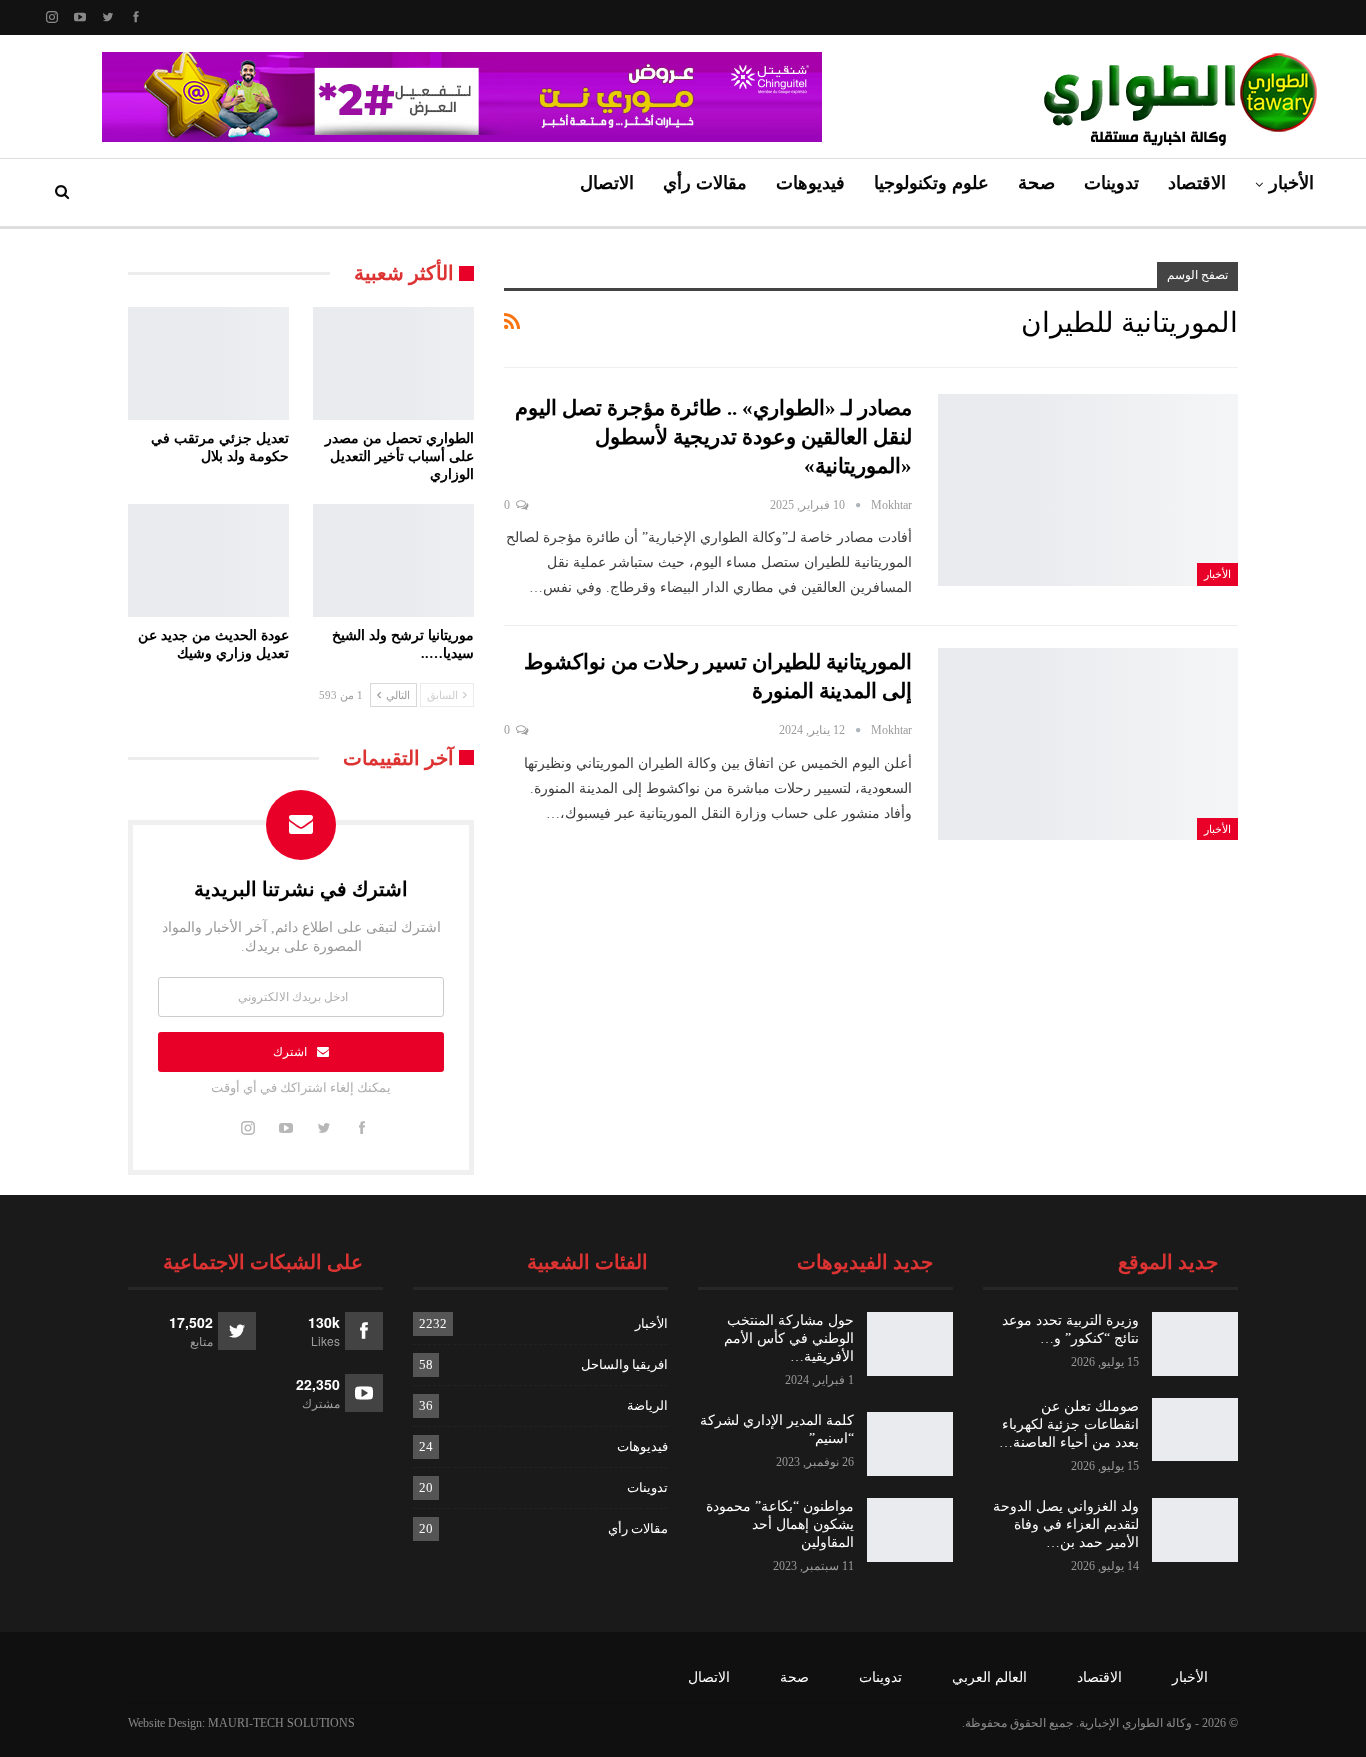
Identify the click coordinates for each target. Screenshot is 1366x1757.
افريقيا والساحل (624, 1364)
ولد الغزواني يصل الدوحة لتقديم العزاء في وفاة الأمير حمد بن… (1066, 1524)
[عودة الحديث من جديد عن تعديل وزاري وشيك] (208, 560)
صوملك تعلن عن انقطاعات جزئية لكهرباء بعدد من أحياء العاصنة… (1069, 1424)
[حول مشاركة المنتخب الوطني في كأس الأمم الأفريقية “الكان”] (910, 1344)
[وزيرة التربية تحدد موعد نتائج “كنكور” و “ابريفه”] (1195, 1344)
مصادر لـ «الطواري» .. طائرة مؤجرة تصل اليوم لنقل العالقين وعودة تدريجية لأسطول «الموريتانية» (713, 437)
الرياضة (647, 1405)
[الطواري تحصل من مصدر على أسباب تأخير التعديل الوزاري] (393, 363)
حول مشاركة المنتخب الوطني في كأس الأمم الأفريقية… (789, 1338)
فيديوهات (810, 183)
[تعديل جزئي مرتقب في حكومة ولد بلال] (208, 363)
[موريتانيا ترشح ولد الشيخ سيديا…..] (393, 560)
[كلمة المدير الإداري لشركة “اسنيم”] (910, 1444)
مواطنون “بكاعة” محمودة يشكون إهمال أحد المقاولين (780, 1524)
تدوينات (1111, 183)
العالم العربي (989, 1677)
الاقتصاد (1197, 183)
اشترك (290, 1052)
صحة (1036, 183)
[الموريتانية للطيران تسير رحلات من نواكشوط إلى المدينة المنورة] (1088, 744)
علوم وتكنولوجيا (931, 183)
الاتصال (607, 183)
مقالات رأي (705, 183)
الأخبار (1291, 183)
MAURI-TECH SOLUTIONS (281, 1723)
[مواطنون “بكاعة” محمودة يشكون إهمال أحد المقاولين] (910, 1530)
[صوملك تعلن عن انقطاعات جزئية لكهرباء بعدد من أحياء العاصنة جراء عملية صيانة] (1195, 1430)
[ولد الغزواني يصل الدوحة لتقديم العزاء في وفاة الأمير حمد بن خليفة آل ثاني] (1195, 1530)
